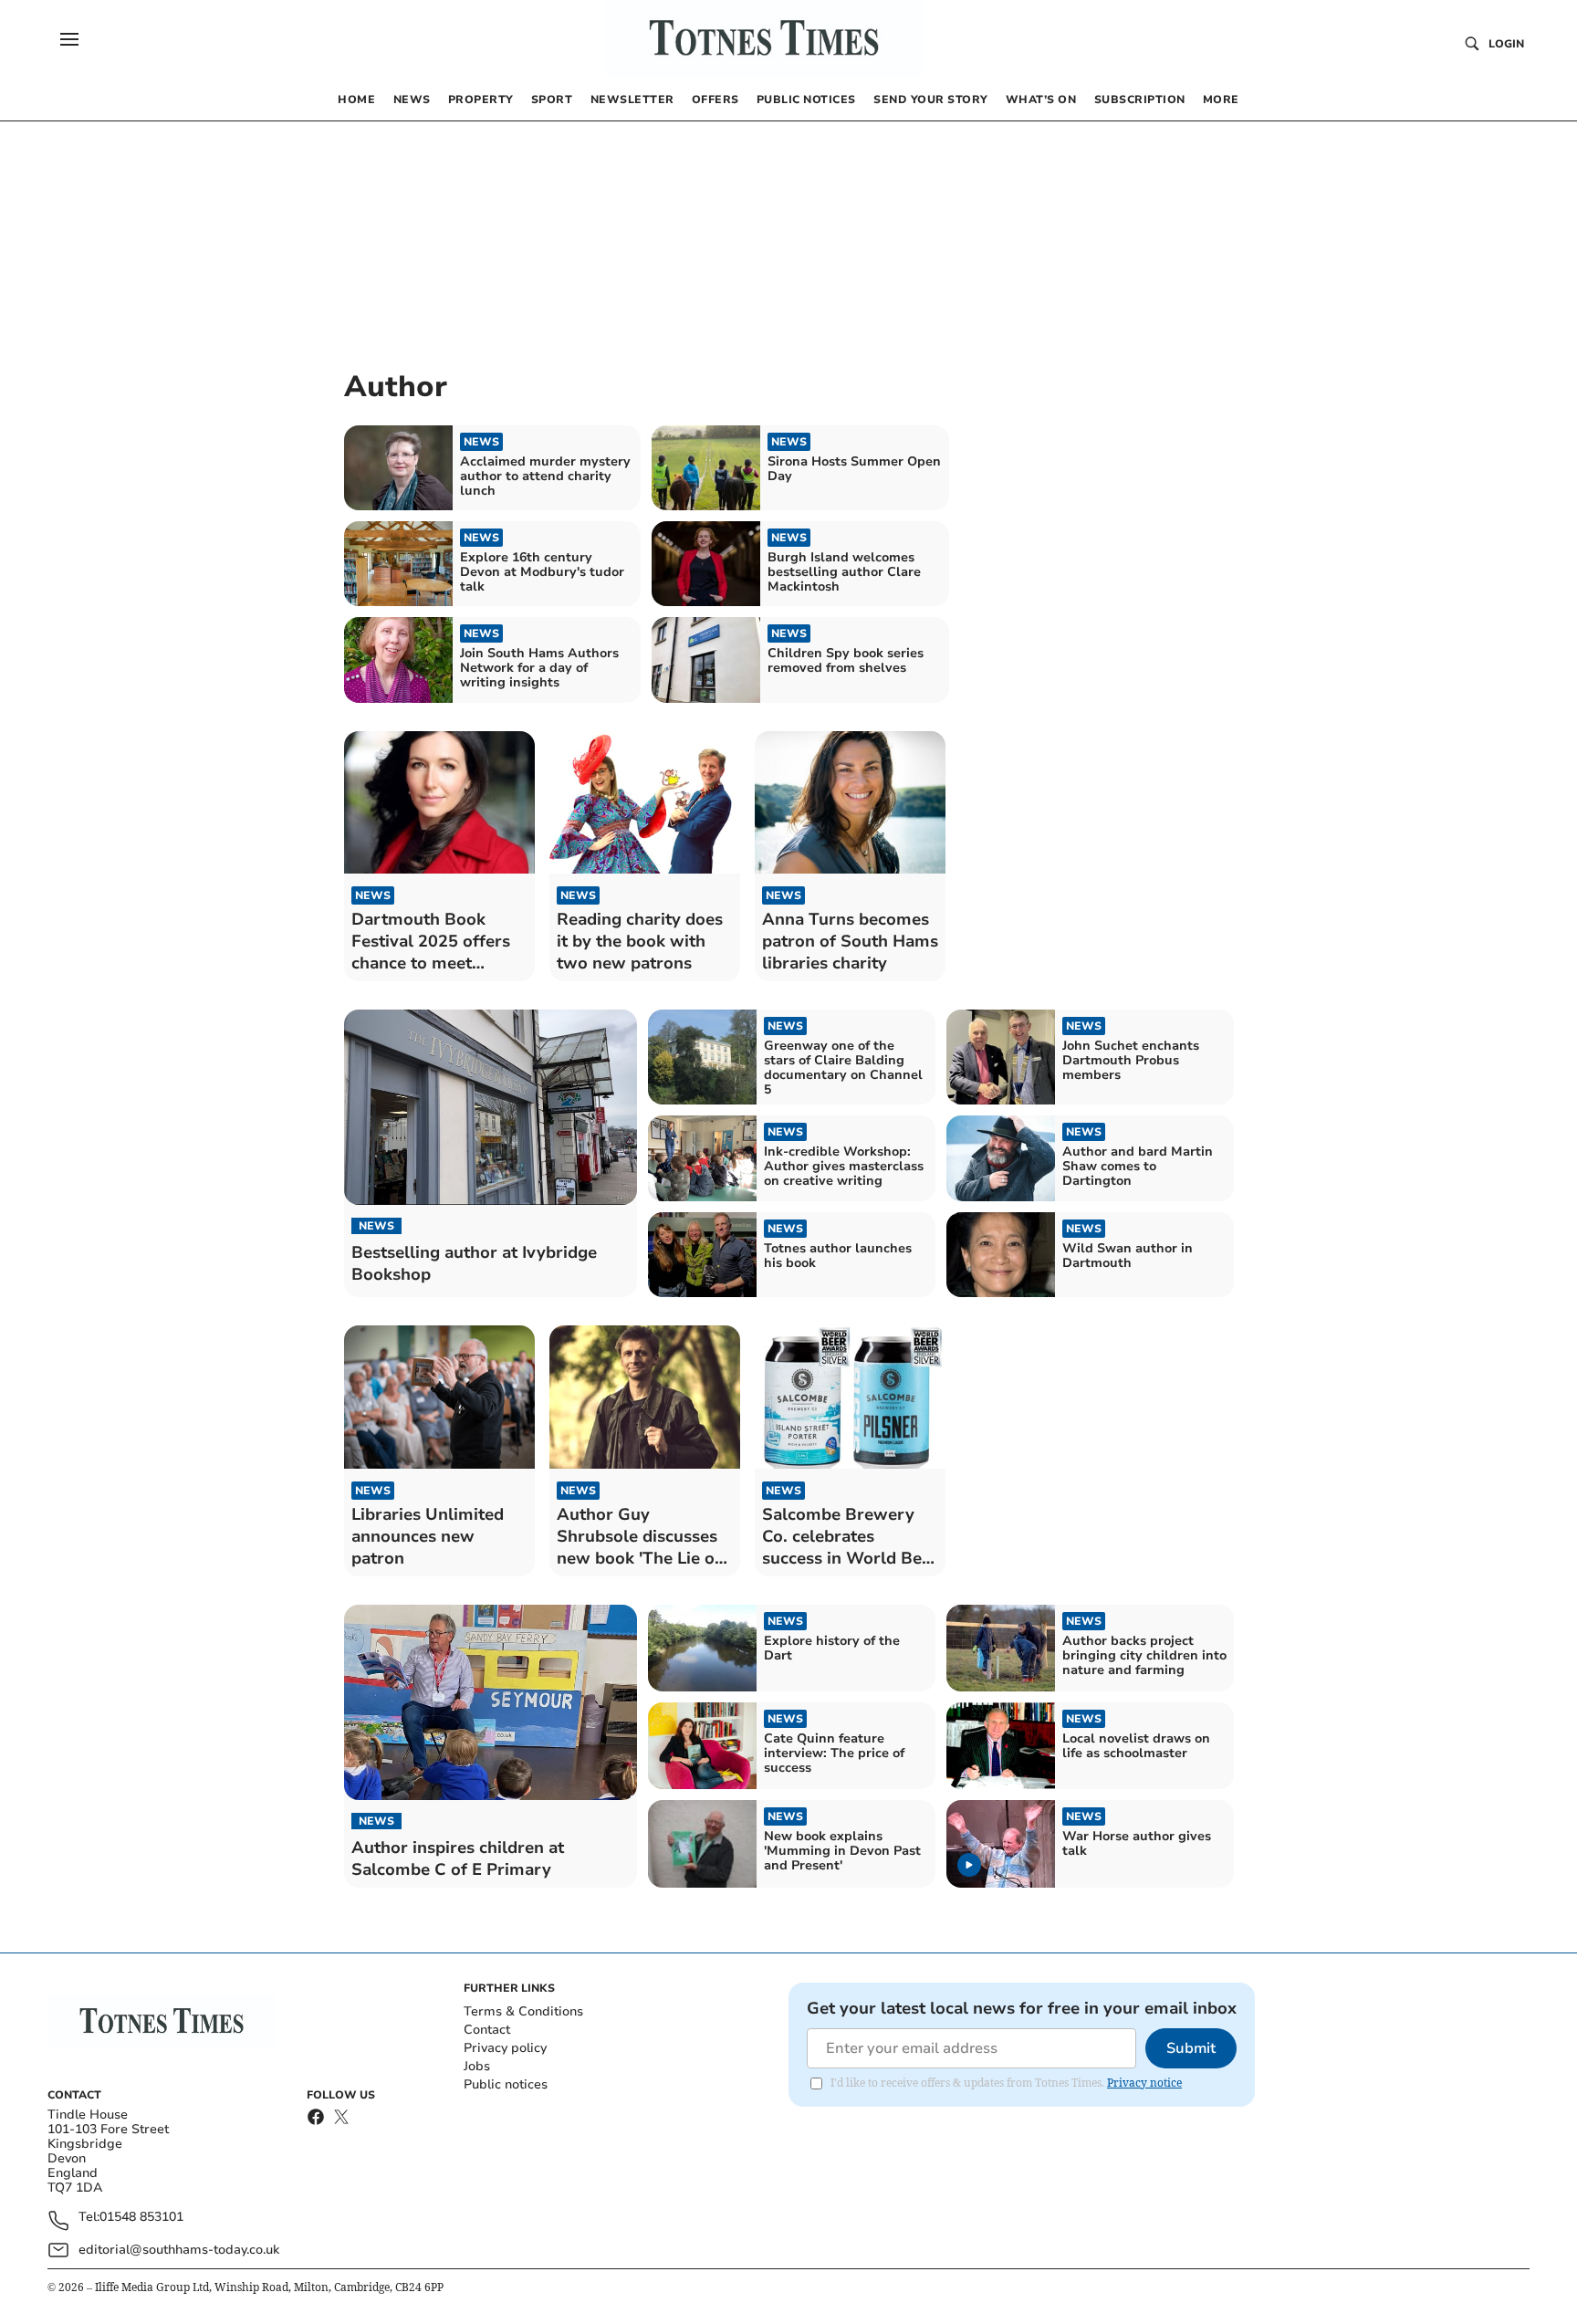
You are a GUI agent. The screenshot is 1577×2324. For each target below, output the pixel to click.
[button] (69, 39)
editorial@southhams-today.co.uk (179, 2250)
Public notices (506, 2084)
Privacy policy (505, 2048)
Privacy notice (1144, 2083)
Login (1506, 44)
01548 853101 (141, 2218)
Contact (487, 2030)
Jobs (477, 2066)
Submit (1191, 2048)
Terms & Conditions (523, 2011)
